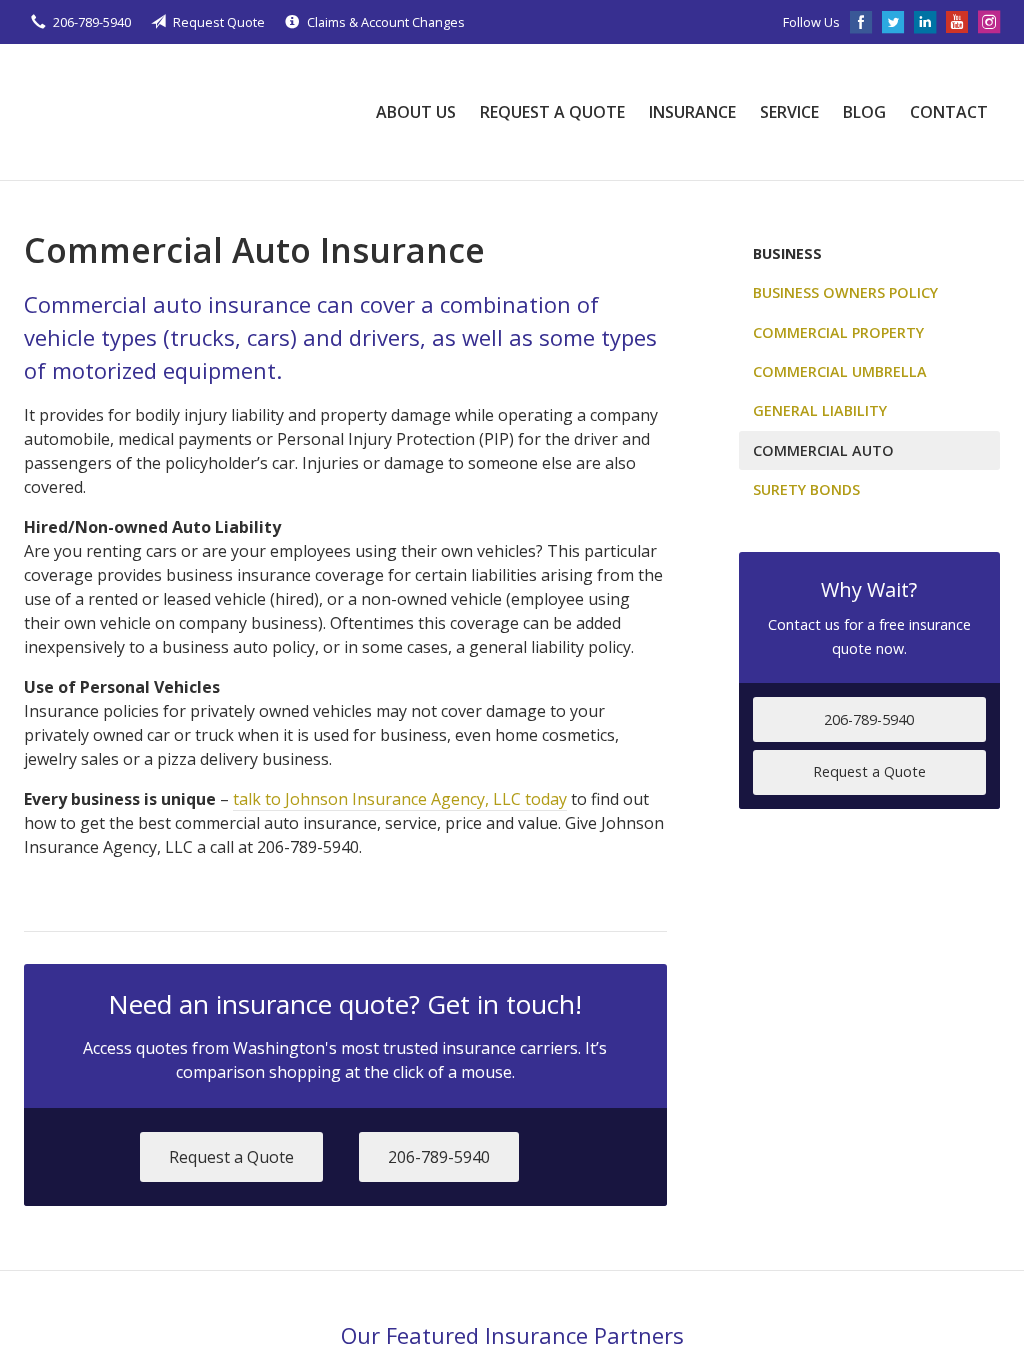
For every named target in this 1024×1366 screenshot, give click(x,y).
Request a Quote (552, 112)
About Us (416, 112)
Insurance (692, 112)
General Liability (820, 410)
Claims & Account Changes (386, 22)
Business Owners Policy (845, 292)
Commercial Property (838, 332)
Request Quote (219, 22)
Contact (949, 112)
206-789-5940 (92, 22)
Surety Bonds (806, 489)
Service (789, 112)
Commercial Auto (823, 450)
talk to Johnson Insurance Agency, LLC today (400, 799)
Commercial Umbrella (840, 371)
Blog (864, 112)
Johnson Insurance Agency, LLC (174, 112)
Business (787, 253)
